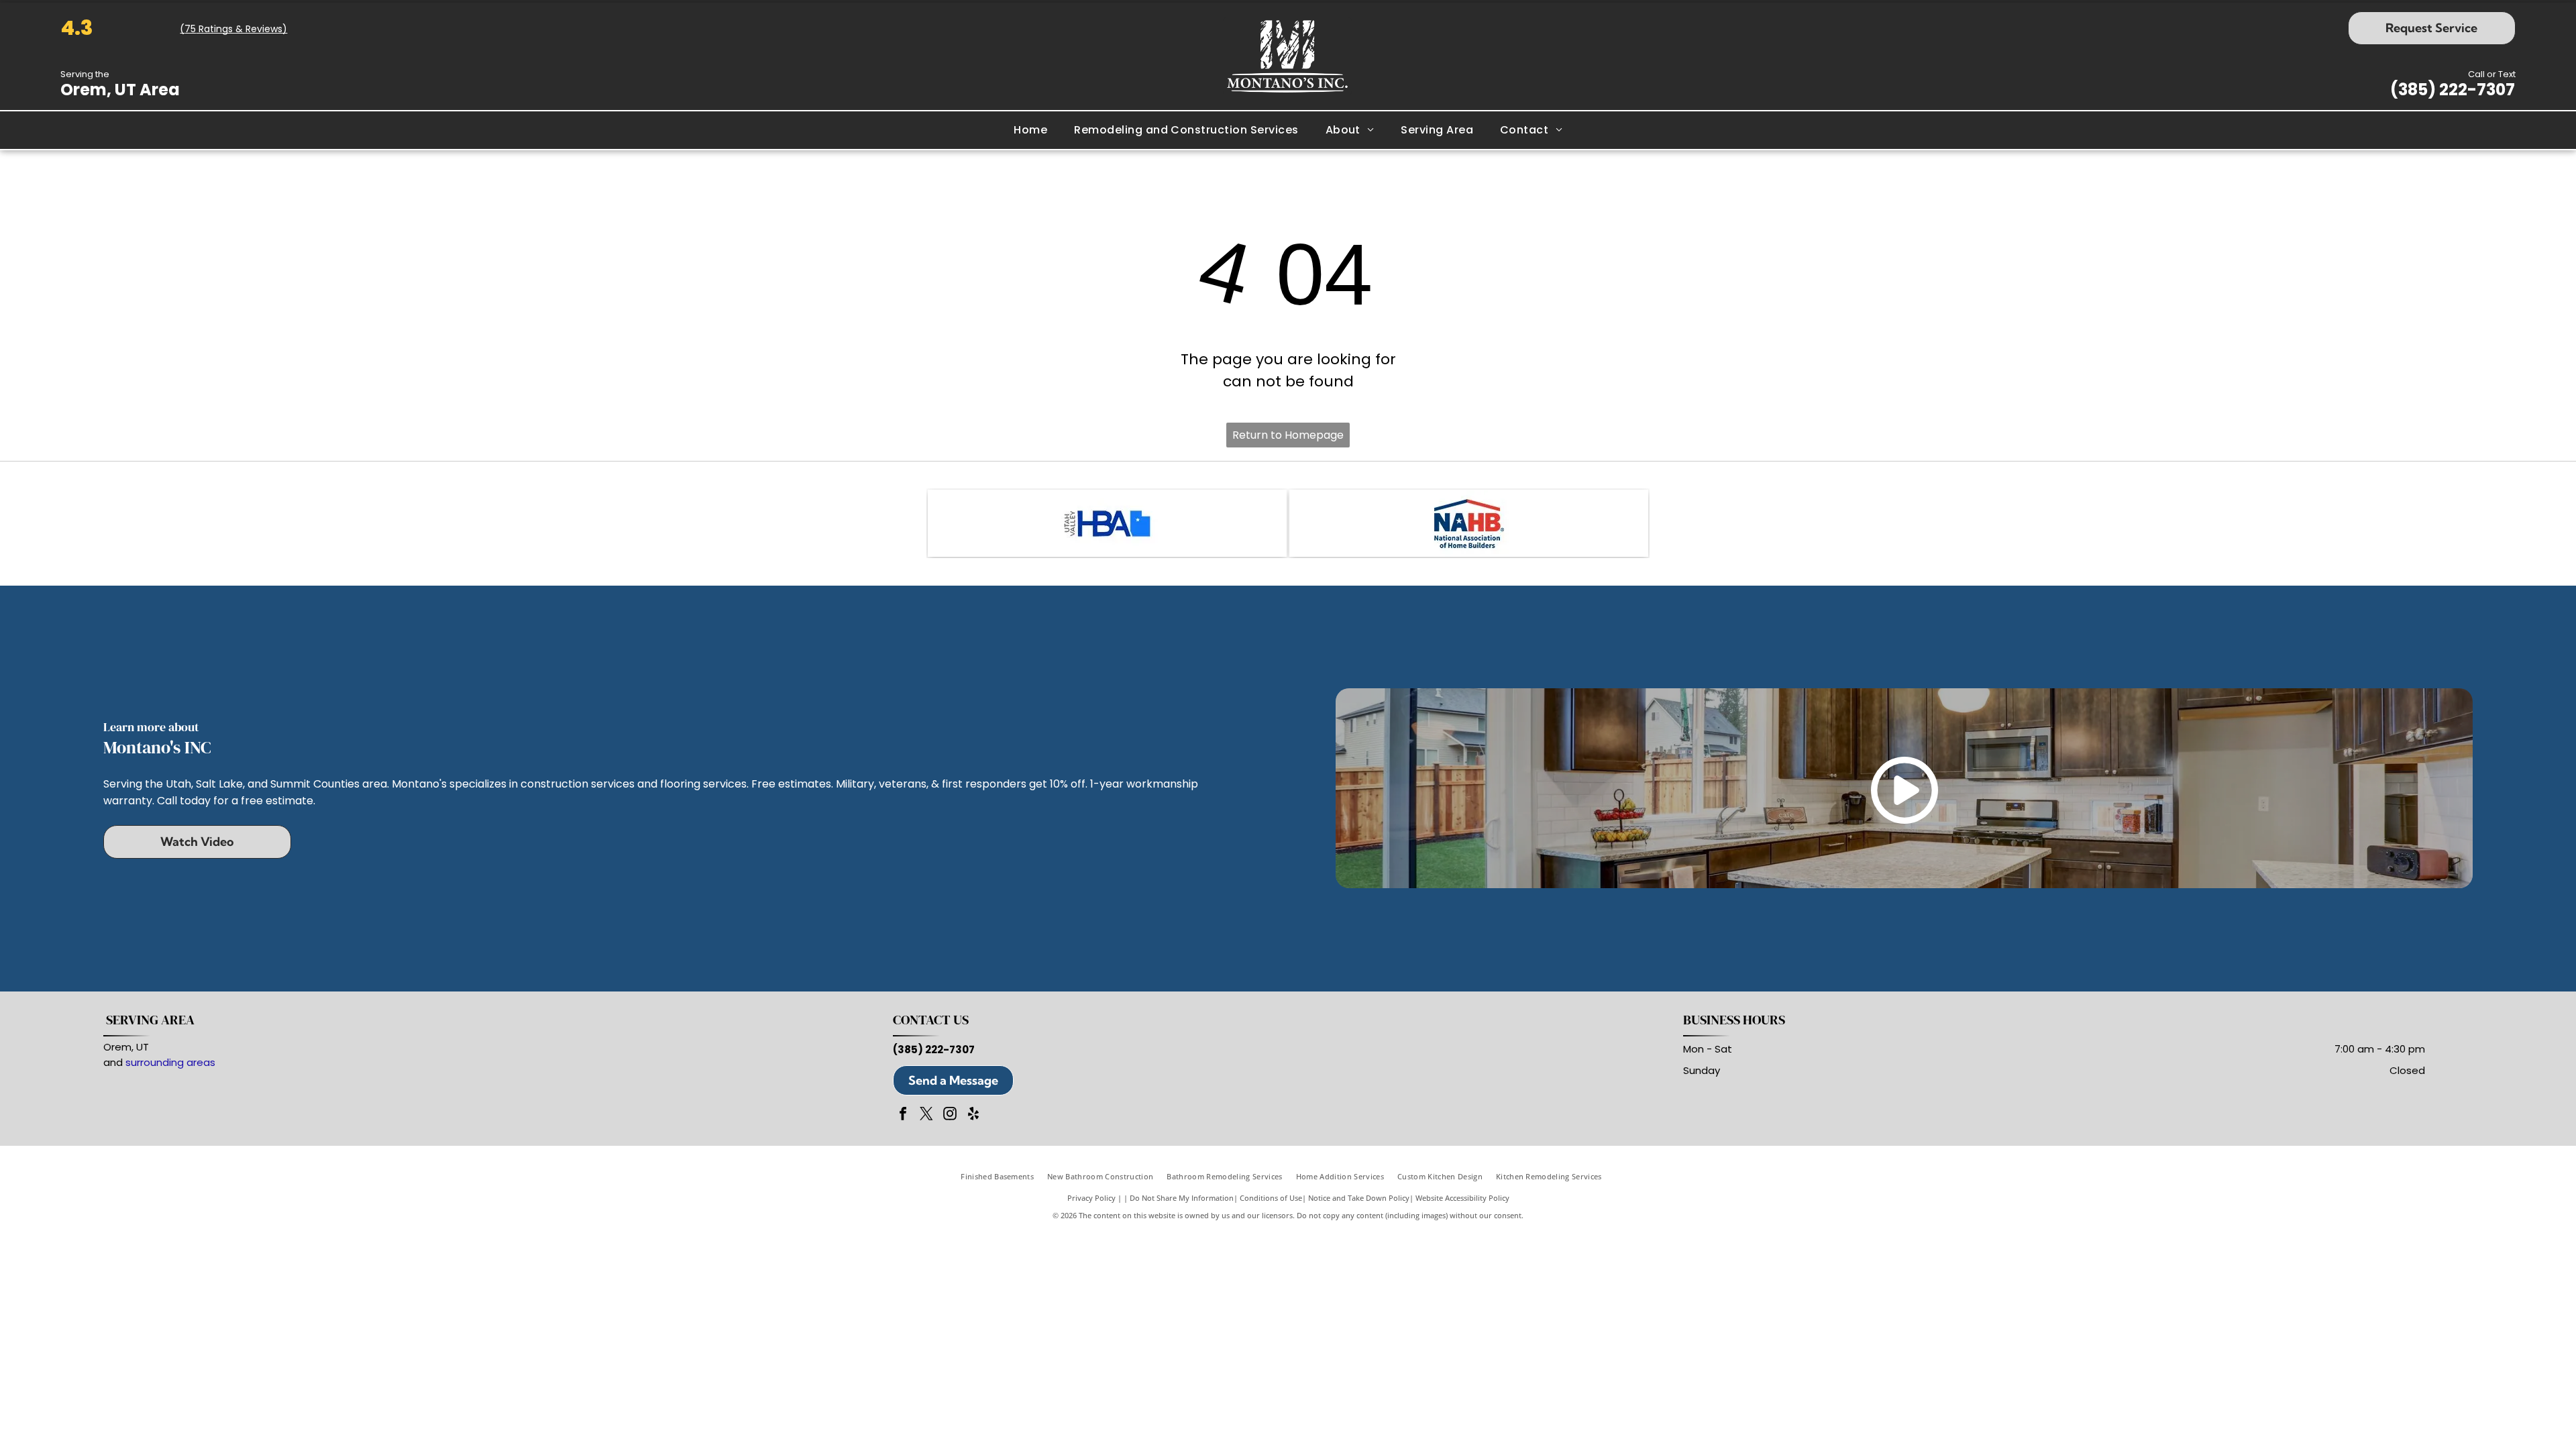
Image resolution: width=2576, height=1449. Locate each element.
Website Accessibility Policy (1462, 1198)
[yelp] (973, 1115)
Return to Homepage (1288, 435)
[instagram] (950, 1115)
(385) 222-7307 (2453, 90)
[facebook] (903, 1115)
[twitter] (926, 1115)
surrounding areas (170, 1062)
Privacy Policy (1091, 1198)
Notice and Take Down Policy (1359, 1198)
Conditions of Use (1271, 1198)
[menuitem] (1030, 130)
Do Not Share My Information (1182, 1198)
